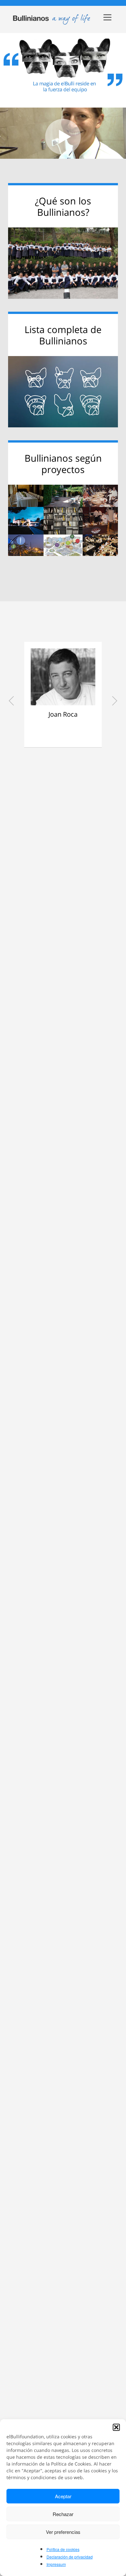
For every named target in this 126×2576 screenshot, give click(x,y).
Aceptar (63, 2496)
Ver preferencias (63, 2532)
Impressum (56, 2564)
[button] (116, 2427)
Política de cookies (63, 2549)
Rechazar (63, 2514)
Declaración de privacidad (70, 2557)
